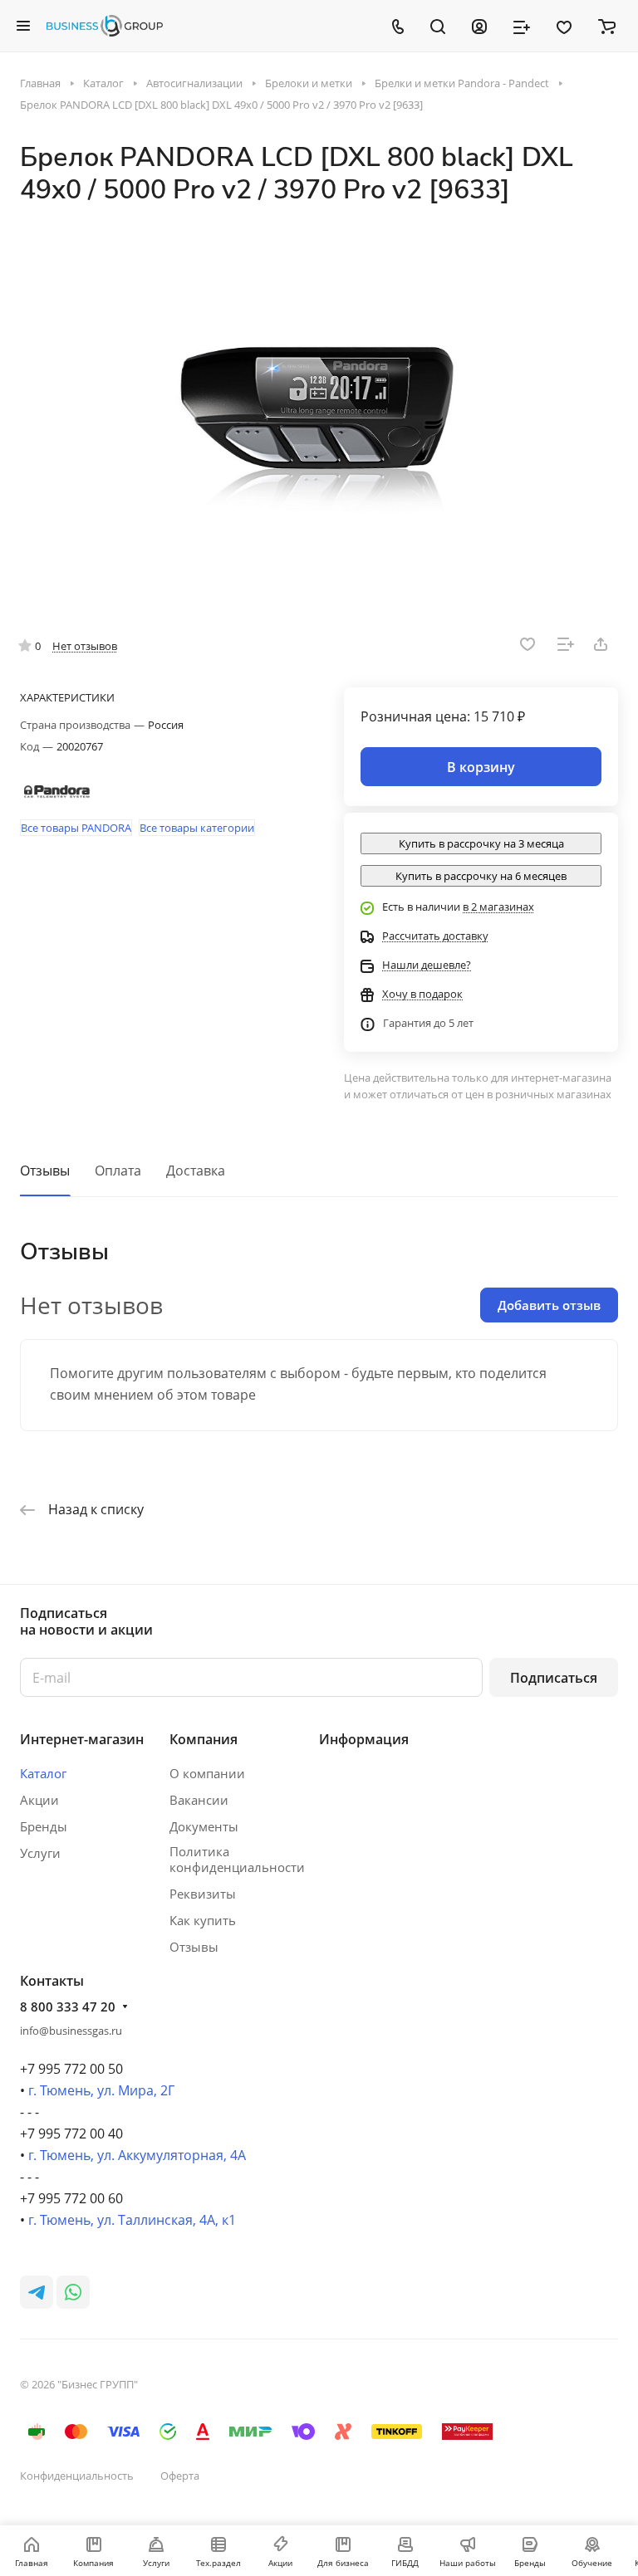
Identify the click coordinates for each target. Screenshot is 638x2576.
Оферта (180, 2476)
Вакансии (199, 1800)
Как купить (203, 1920)
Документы (204, 1826)
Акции (39, 1800)
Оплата (118, 1171)
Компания (204, 1739)
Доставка (196, 1171)
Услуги (40, 1853)
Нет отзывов (85, 646)
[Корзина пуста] (607, 26)
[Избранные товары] (564, 26)
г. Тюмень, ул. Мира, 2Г (101, 2090)
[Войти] (479, 26)
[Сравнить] (566, 644)
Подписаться (554, 1678)
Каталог (43, 1773)
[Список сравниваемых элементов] (522, 26)
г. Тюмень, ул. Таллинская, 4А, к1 (132, 2220)
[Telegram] (37, 2292)
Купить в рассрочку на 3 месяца (481, 843)
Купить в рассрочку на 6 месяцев (481, 876)
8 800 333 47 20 (68, 2007)
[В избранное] (528, 644)
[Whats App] (73, 2292)
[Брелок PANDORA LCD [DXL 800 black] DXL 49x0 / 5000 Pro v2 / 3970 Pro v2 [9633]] (319, 409)
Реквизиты (203, 1894)
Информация (364, 1739)
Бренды (44, 1826)
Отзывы (45, 1171)
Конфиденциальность (77, 2476)
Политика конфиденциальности (237, 1859)
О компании (207, 1773)
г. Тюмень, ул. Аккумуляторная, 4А (137, 2155)
